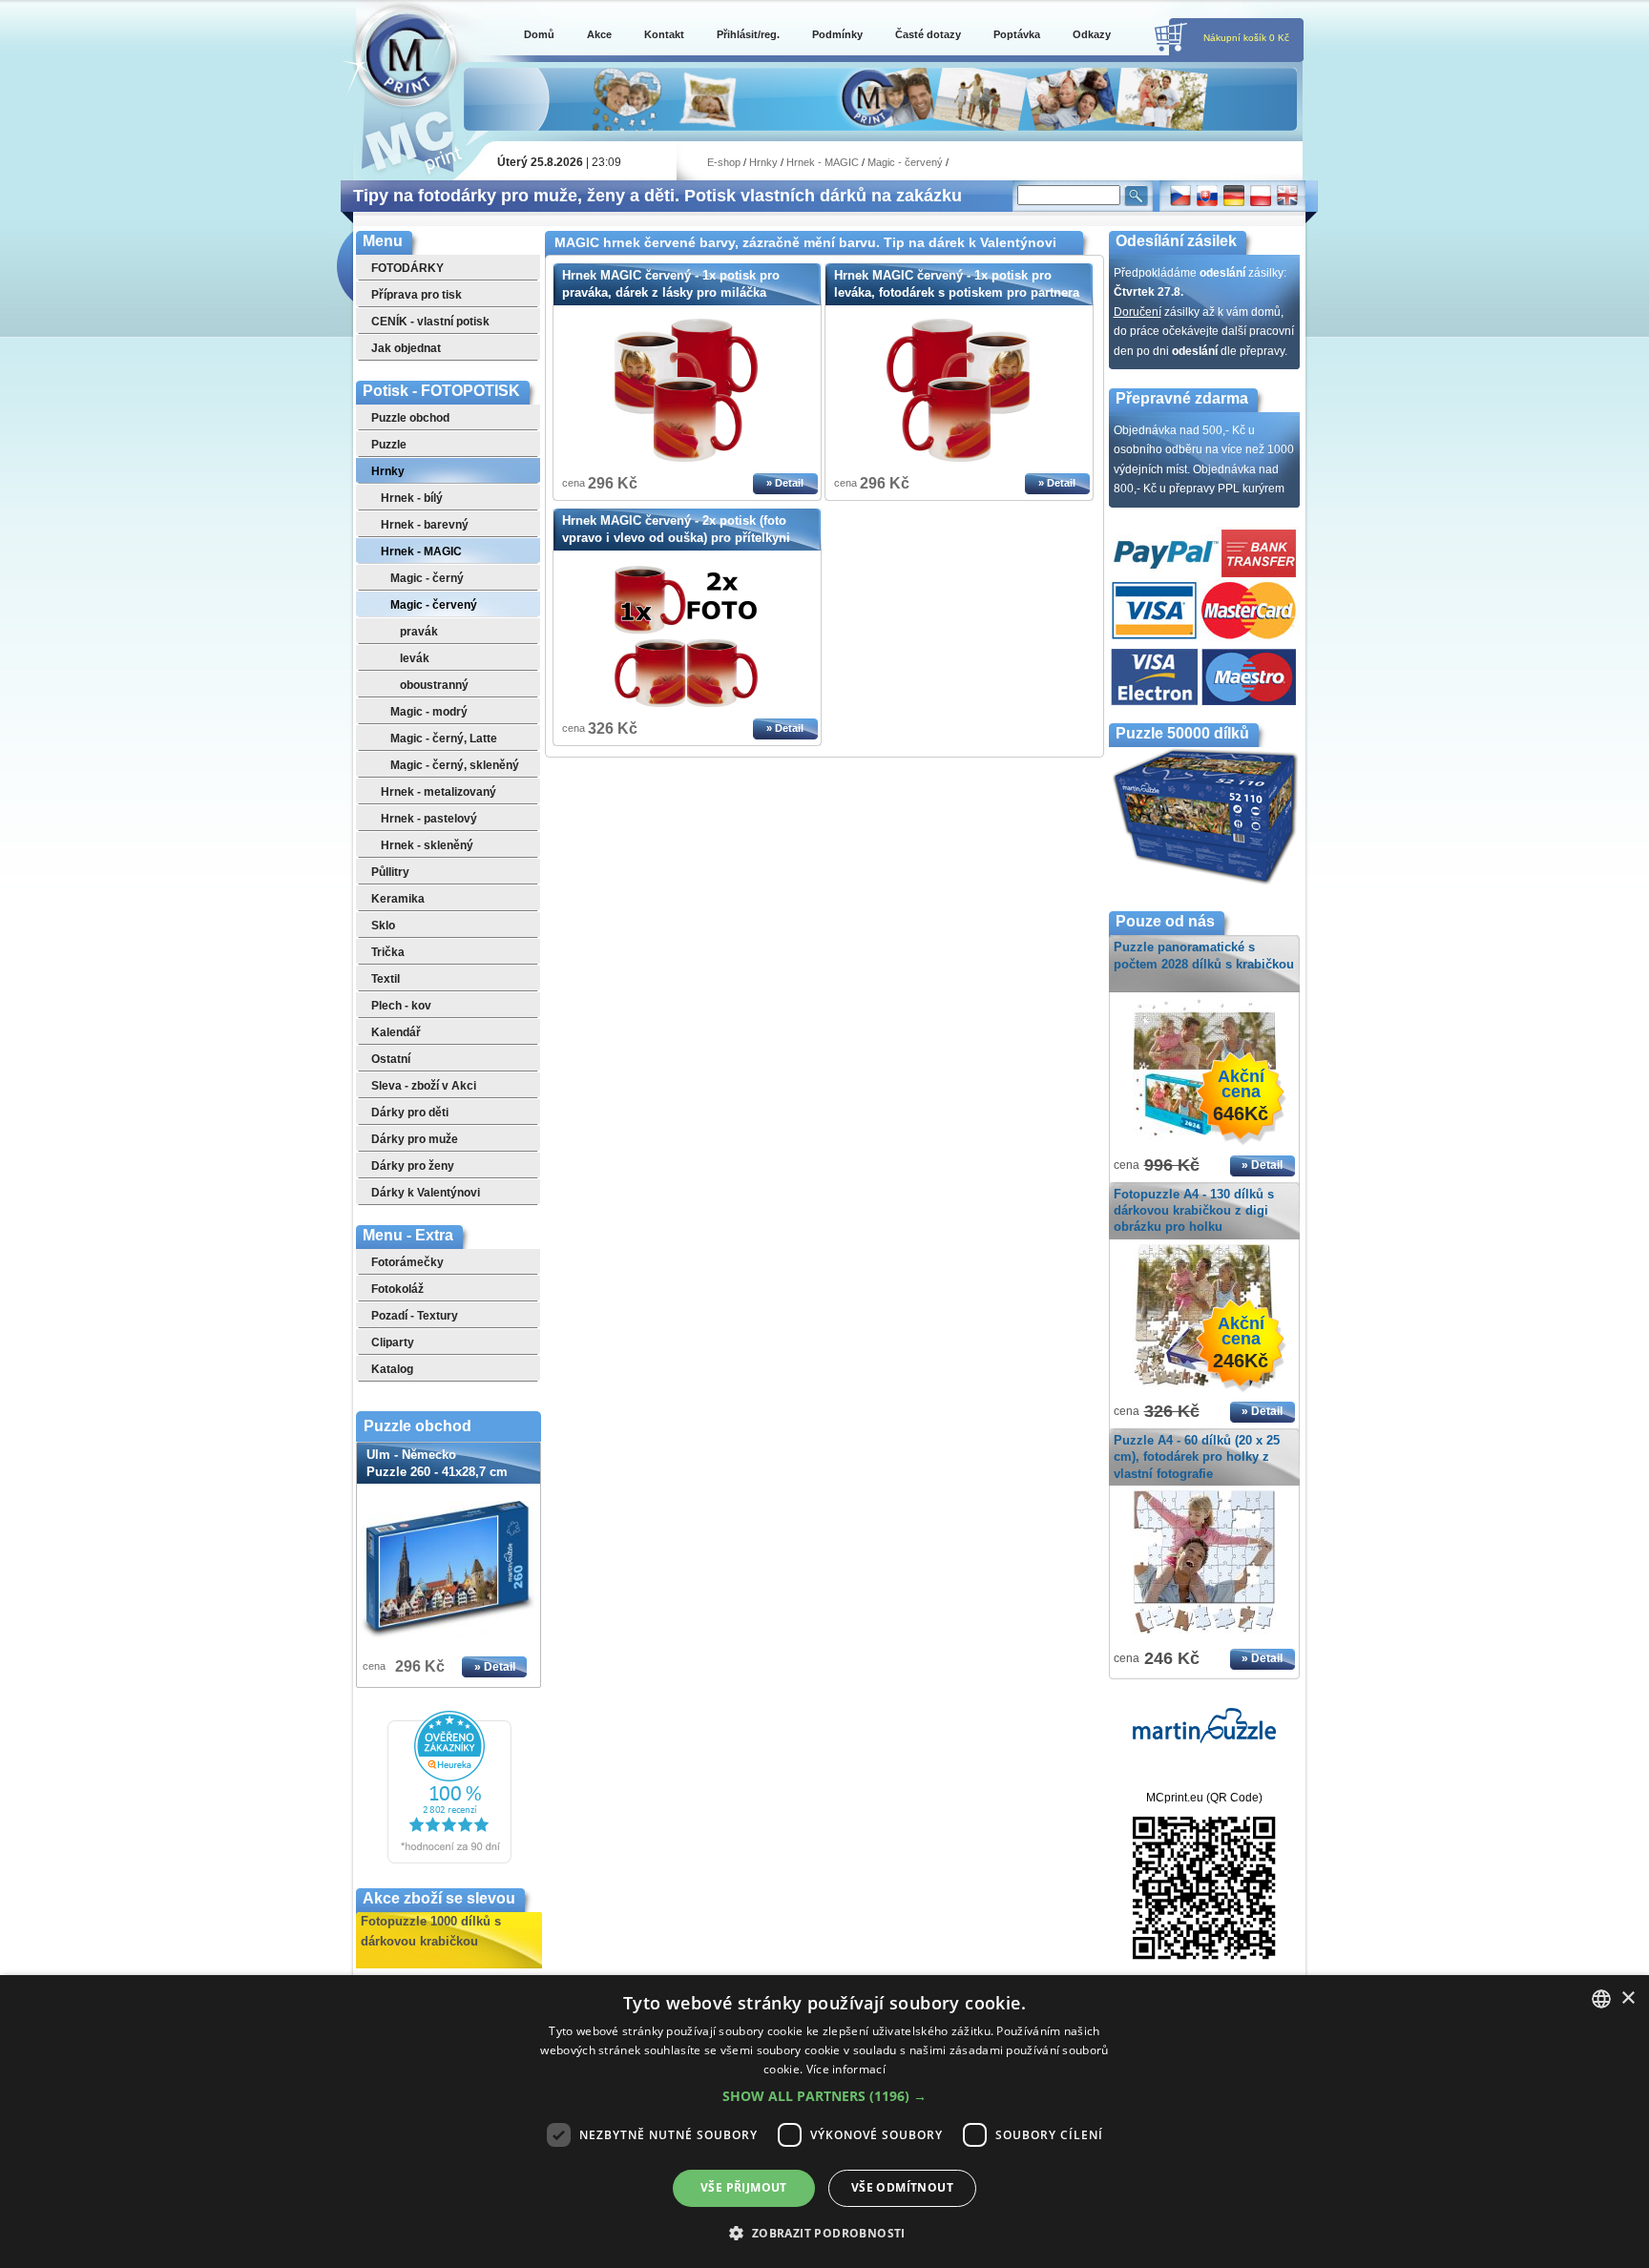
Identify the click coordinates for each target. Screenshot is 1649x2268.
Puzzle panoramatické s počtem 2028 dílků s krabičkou (1204, 955)
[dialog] (824, 2122)
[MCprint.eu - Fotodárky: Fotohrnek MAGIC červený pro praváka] (686, 458)
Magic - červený (905, 162)
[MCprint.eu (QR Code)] (1204, 1956)
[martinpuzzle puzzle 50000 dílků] (1204, 1739)
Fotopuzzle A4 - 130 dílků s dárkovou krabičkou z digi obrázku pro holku (1194, 1210)
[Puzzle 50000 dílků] (1204, 883)
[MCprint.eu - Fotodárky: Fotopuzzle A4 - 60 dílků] (1204, 1634)
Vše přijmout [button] (744, 2187)
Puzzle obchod (417, 1426)
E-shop (724, 162)
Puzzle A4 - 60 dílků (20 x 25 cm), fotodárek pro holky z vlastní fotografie (1197, 1457)
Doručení (1138, 312)
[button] (824, 2096)
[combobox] (1601, 1999)
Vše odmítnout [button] (902, 2187)
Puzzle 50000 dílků (1182, 733)
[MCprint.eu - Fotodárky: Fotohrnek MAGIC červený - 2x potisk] (686, 703)
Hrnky (763, 162)
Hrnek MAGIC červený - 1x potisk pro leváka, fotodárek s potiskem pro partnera (957, 284)
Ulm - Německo (437, 1463)
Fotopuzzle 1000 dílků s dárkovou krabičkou (431, 1929)
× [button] (1628, 1998)
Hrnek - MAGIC (823, 162)
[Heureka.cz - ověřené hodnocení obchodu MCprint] (449, 1860)
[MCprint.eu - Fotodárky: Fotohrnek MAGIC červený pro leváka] (958, 458)
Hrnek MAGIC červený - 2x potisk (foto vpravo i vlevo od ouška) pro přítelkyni (676, 529)
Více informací (846, 2069)
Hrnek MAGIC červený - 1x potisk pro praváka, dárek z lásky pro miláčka (671, 284)
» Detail (495, 1667)
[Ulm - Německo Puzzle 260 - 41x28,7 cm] (449, 1570)
